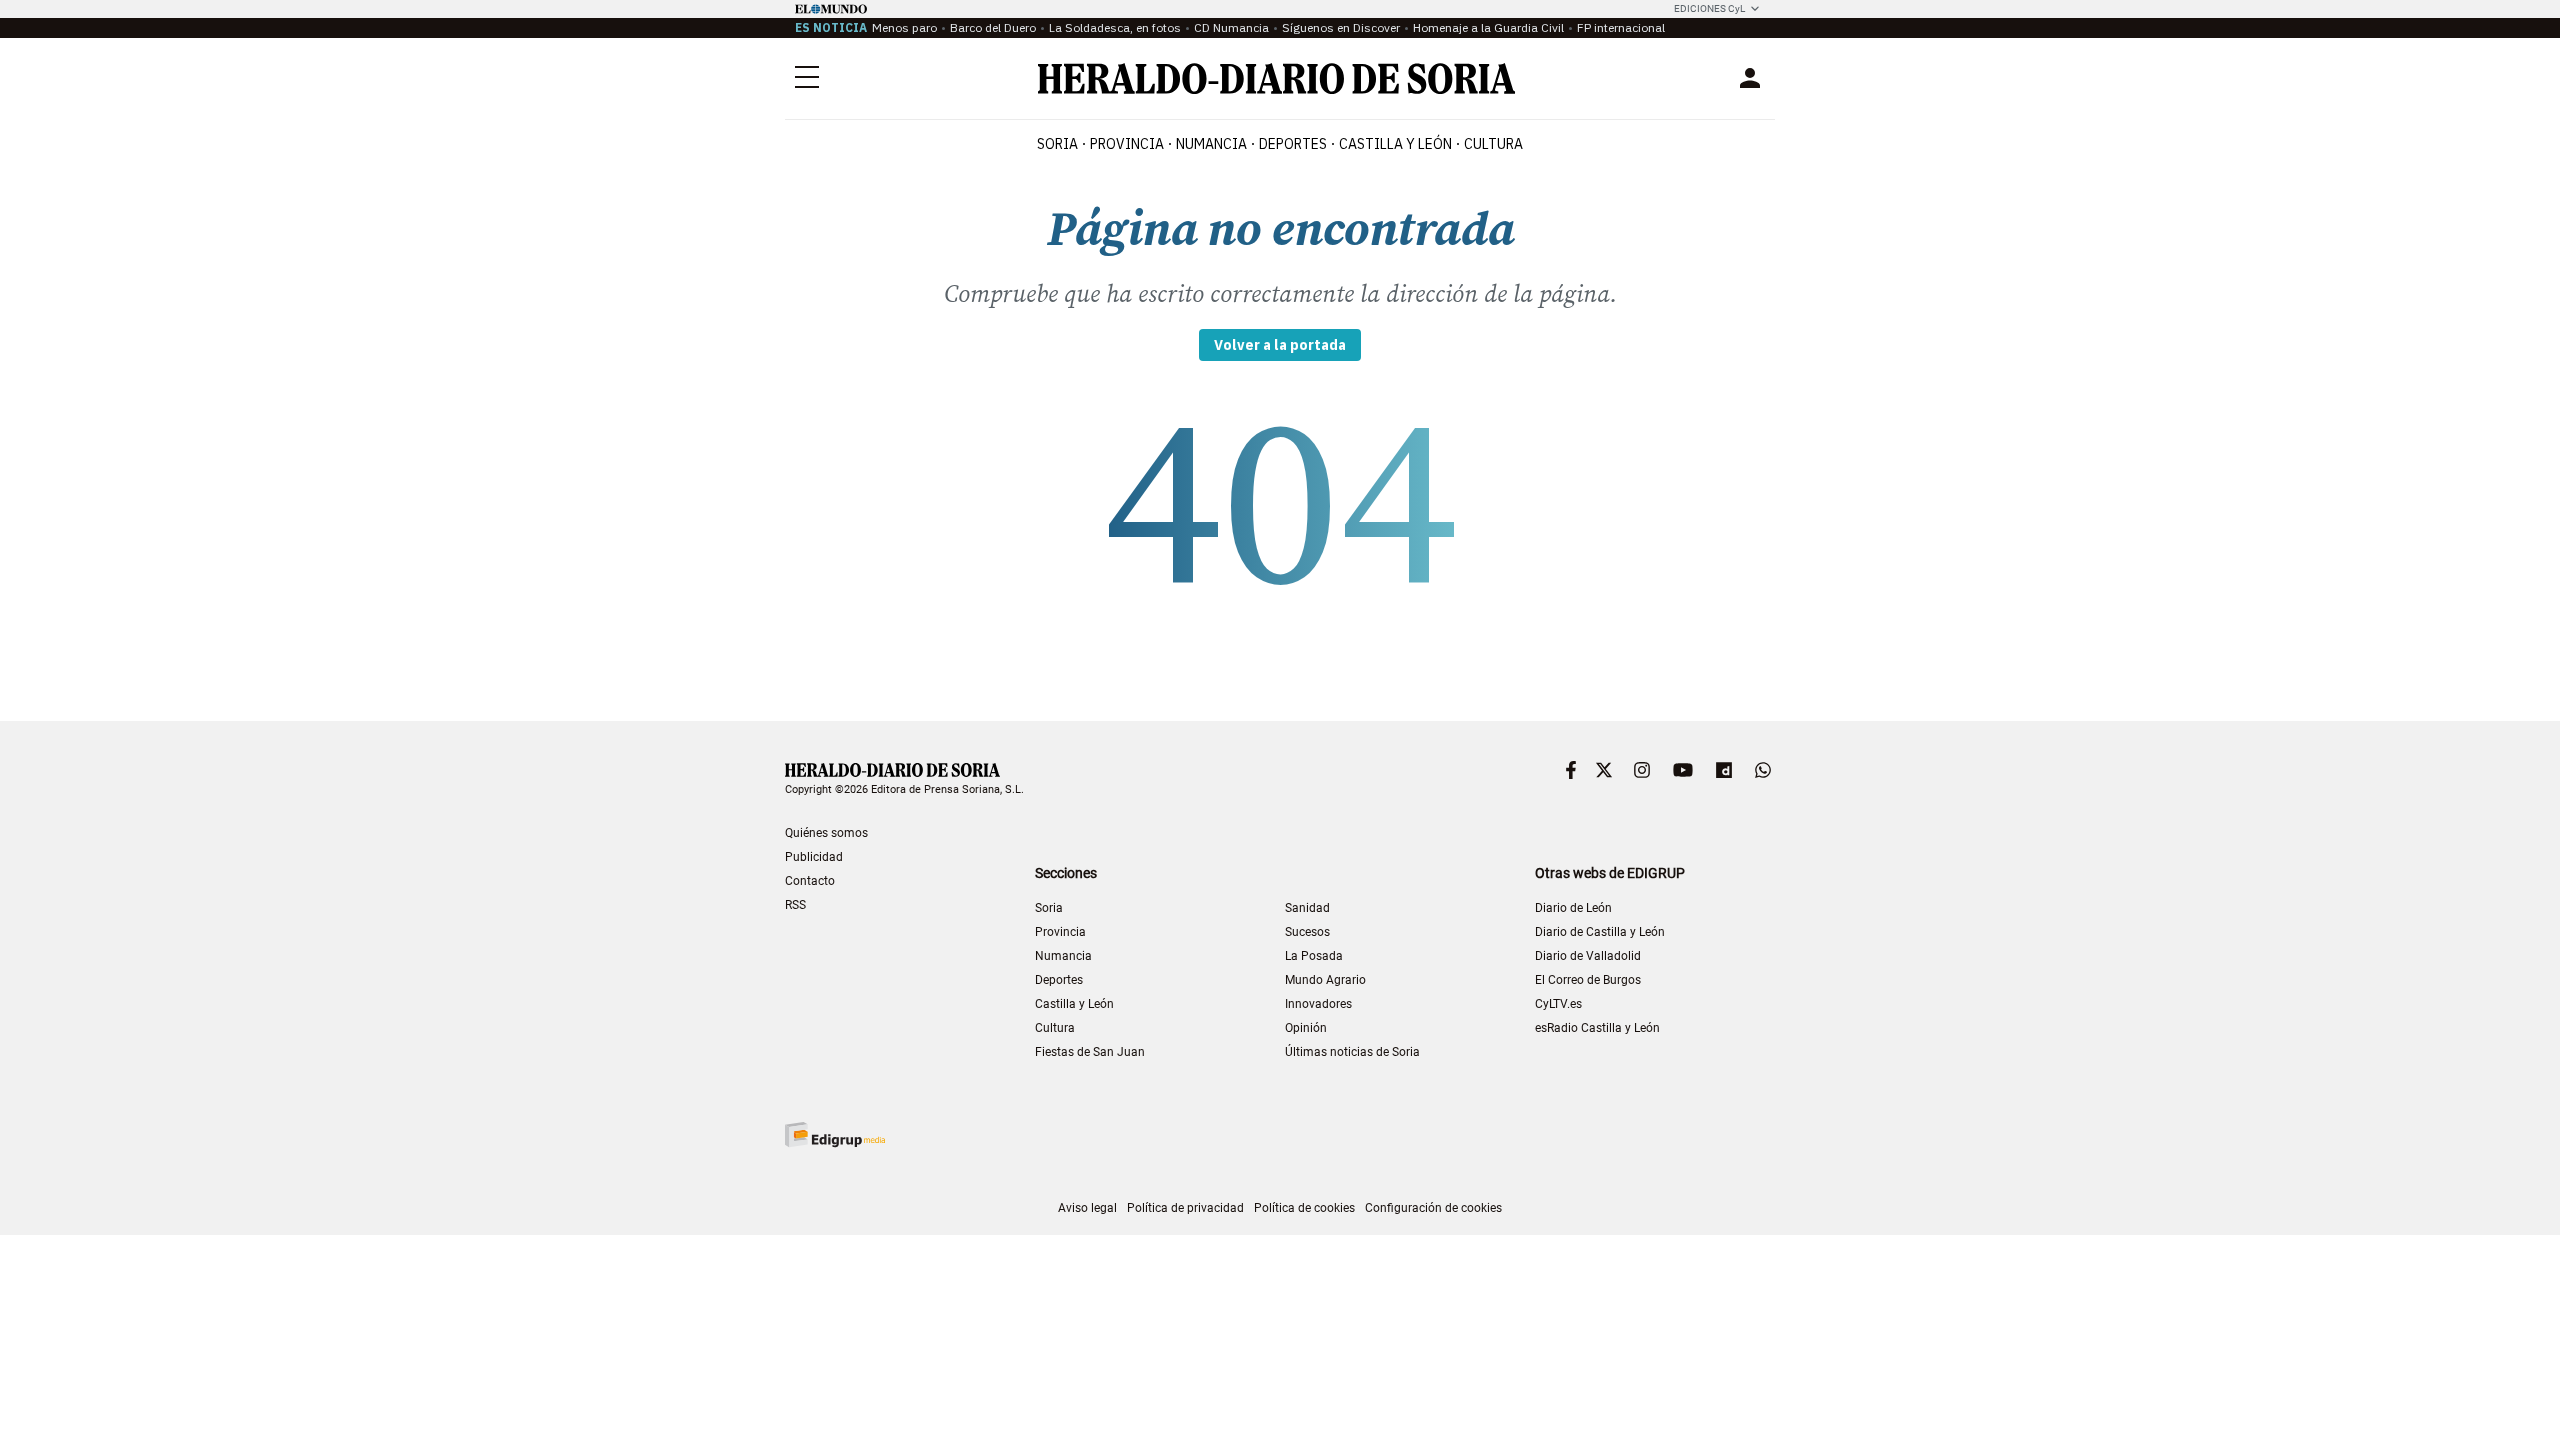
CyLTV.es (1558, 1004)
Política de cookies (1304, 1208)
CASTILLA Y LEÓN (1395, 144)
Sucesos (1307, 932)
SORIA (1057, 144)
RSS (795, 905)
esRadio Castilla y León (1597, 1028)
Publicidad (814, 857)
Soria (1049, 908)
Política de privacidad (1185, 1208)
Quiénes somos (826, 833)
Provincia (1060, 932)
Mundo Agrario (1325, 980)
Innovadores (1318, 1004)
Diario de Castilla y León (1600, 932)
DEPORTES (1293, 144)
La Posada (1314, 956)
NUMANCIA (1211, 144)
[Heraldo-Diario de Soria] (1276, 78)
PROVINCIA (1127, 144)
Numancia (1063, 956)
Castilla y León (1074, 1004)
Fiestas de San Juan (1090, 1052)
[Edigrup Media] (835, 1134)
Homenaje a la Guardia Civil (1488, 27)
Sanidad (1307, 908)
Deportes (1059, 980)
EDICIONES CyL (1709, 8)
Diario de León (1573, 908)
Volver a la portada (1280, 345)
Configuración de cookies (1433, 1208)
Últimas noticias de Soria (1352, 1052)
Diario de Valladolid (1588, 956)
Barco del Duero (993, 27)
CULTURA (1493, 144)
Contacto (810, 881)
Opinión (1306, 1028)
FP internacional (1621, 27)
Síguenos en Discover (1341, 27)
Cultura (1055, 1028)
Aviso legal (1087, 1208)
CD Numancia (1231, 27)
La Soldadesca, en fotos (1115, 27)
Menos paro (904, 27)
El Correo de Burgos (1588, 980)
